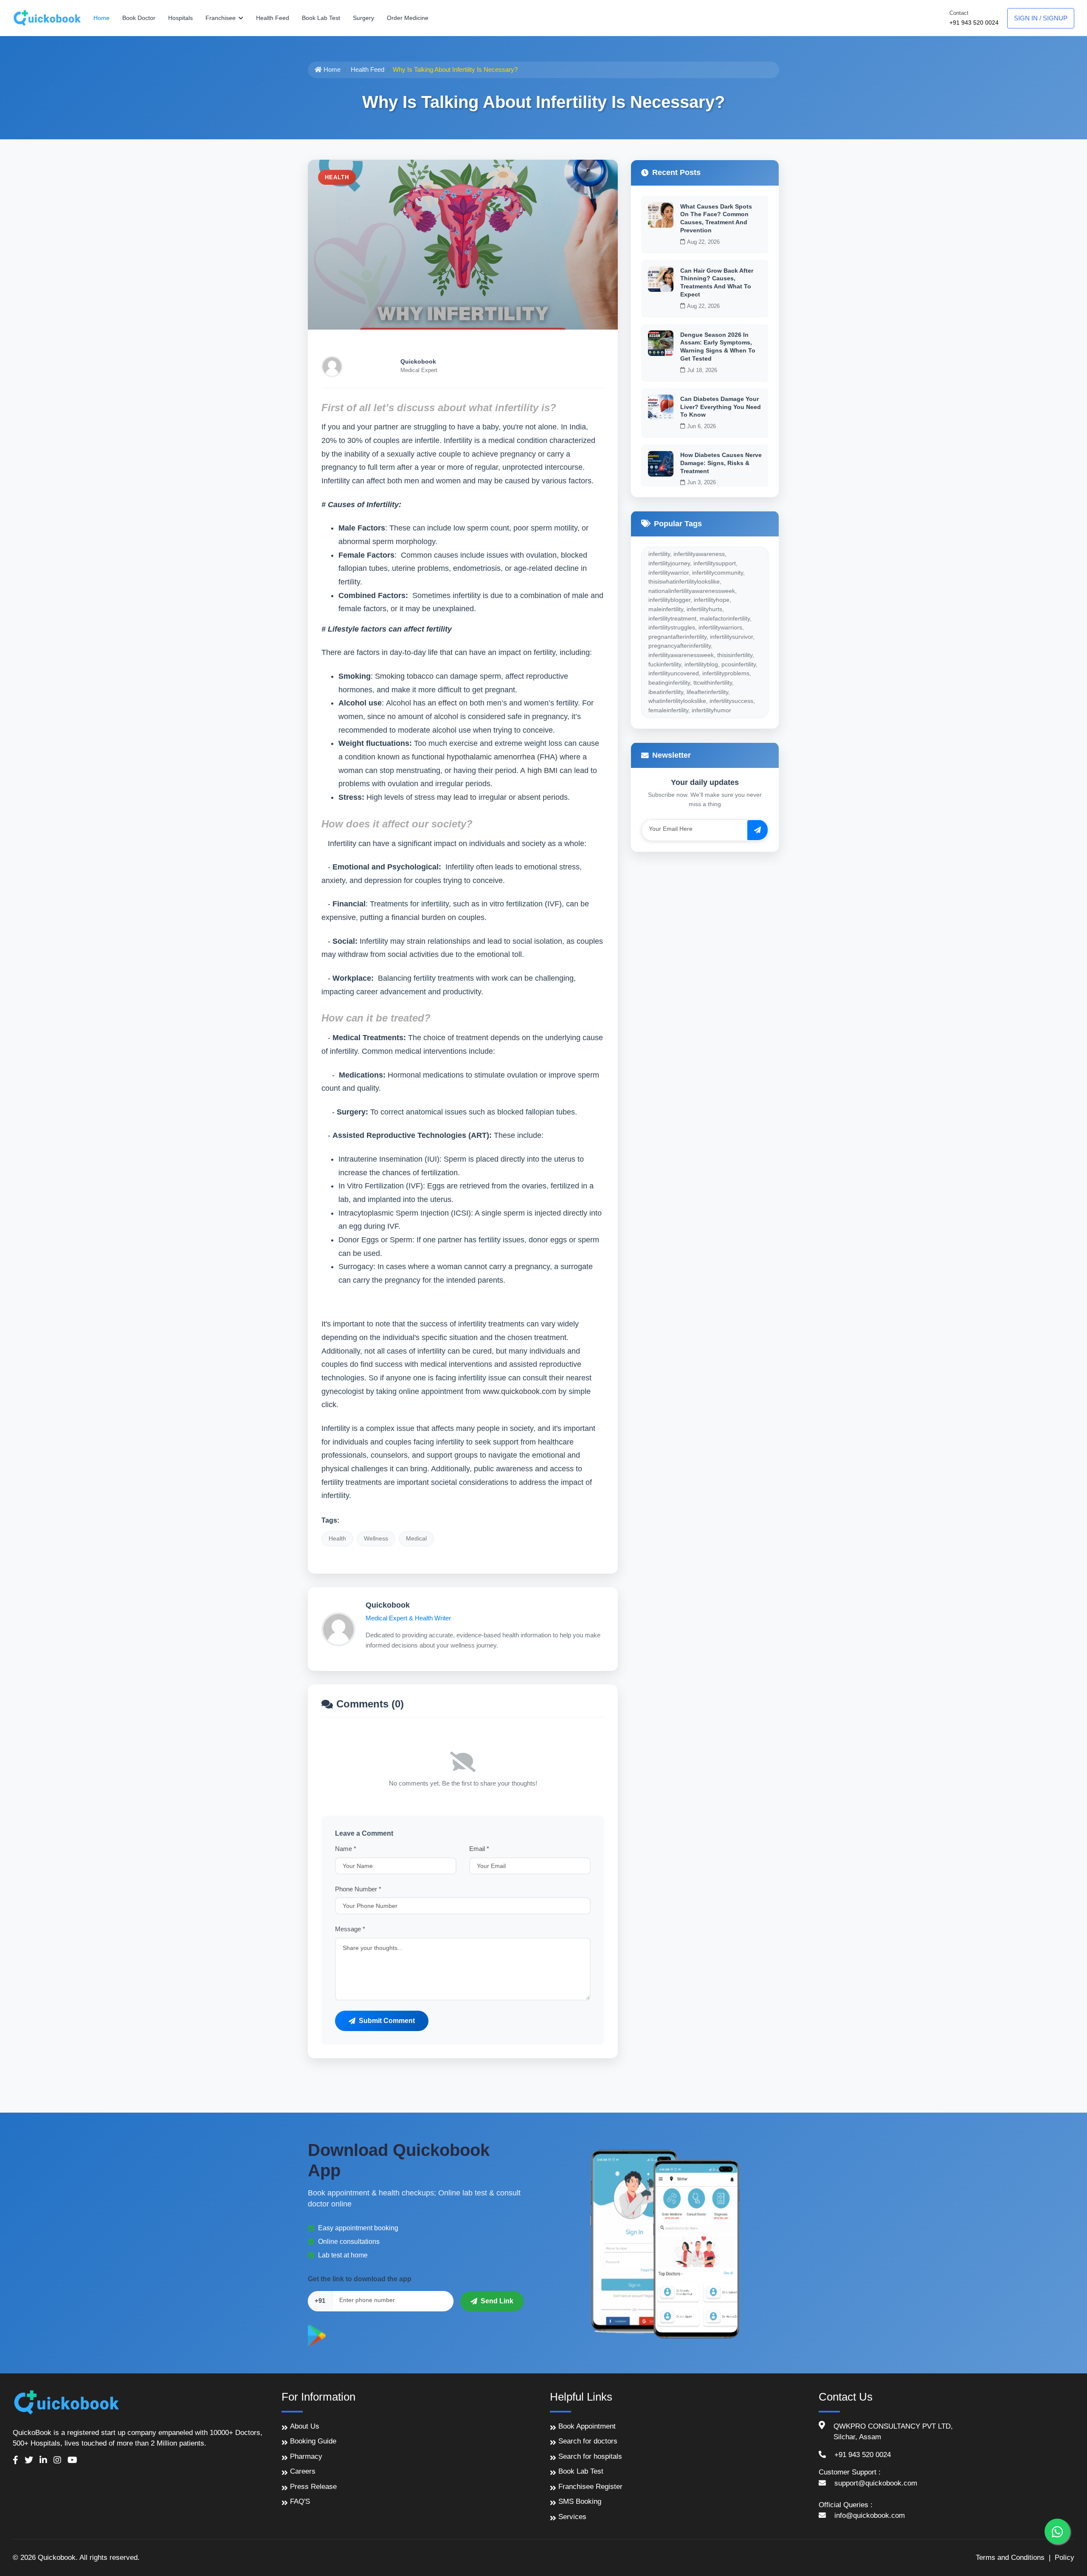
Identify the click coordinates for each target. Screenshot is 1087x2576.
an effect (442, 703)
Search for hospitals (590, 2456)
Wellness (376, 1538)
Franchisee (221, 18)
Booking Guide (313, 2441)
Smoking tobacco (404, 676)
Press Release (313, 2487)
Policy (1064, 2558)
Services (572, 2517)
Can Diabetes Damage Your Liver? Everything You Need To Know (721, 406)
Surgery (363, 18)
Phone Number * (358, 1889)
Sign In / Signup (1041, 18)
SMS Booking (580, 2501)
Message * (350, 1929)
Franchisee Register (590, 2487)
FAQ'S (300, 2501)
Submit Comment (387, 2021)
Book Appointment (587, 2426)
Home (101, 18)
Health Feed (273, 18)
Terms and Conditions (1010, 2558)
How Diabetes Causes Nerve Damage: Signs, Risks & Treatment (721, 463)
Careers (303, 2471)
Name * (346, 1849)
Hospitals (180, 18)
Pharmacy (306, 2456)
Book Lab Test (321, 18)
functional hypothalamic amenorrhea (473, 757)
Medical (416, 1538)
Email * (479, 1849)
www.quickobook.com (520, 1391)
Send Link (497, 2301)
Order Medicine (408, 18)
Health (337, 1538)
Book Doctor (139, 18)
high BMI (542, 770)
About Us (305, 2426)
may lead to (457, 797)
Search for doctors (588, 2441)
